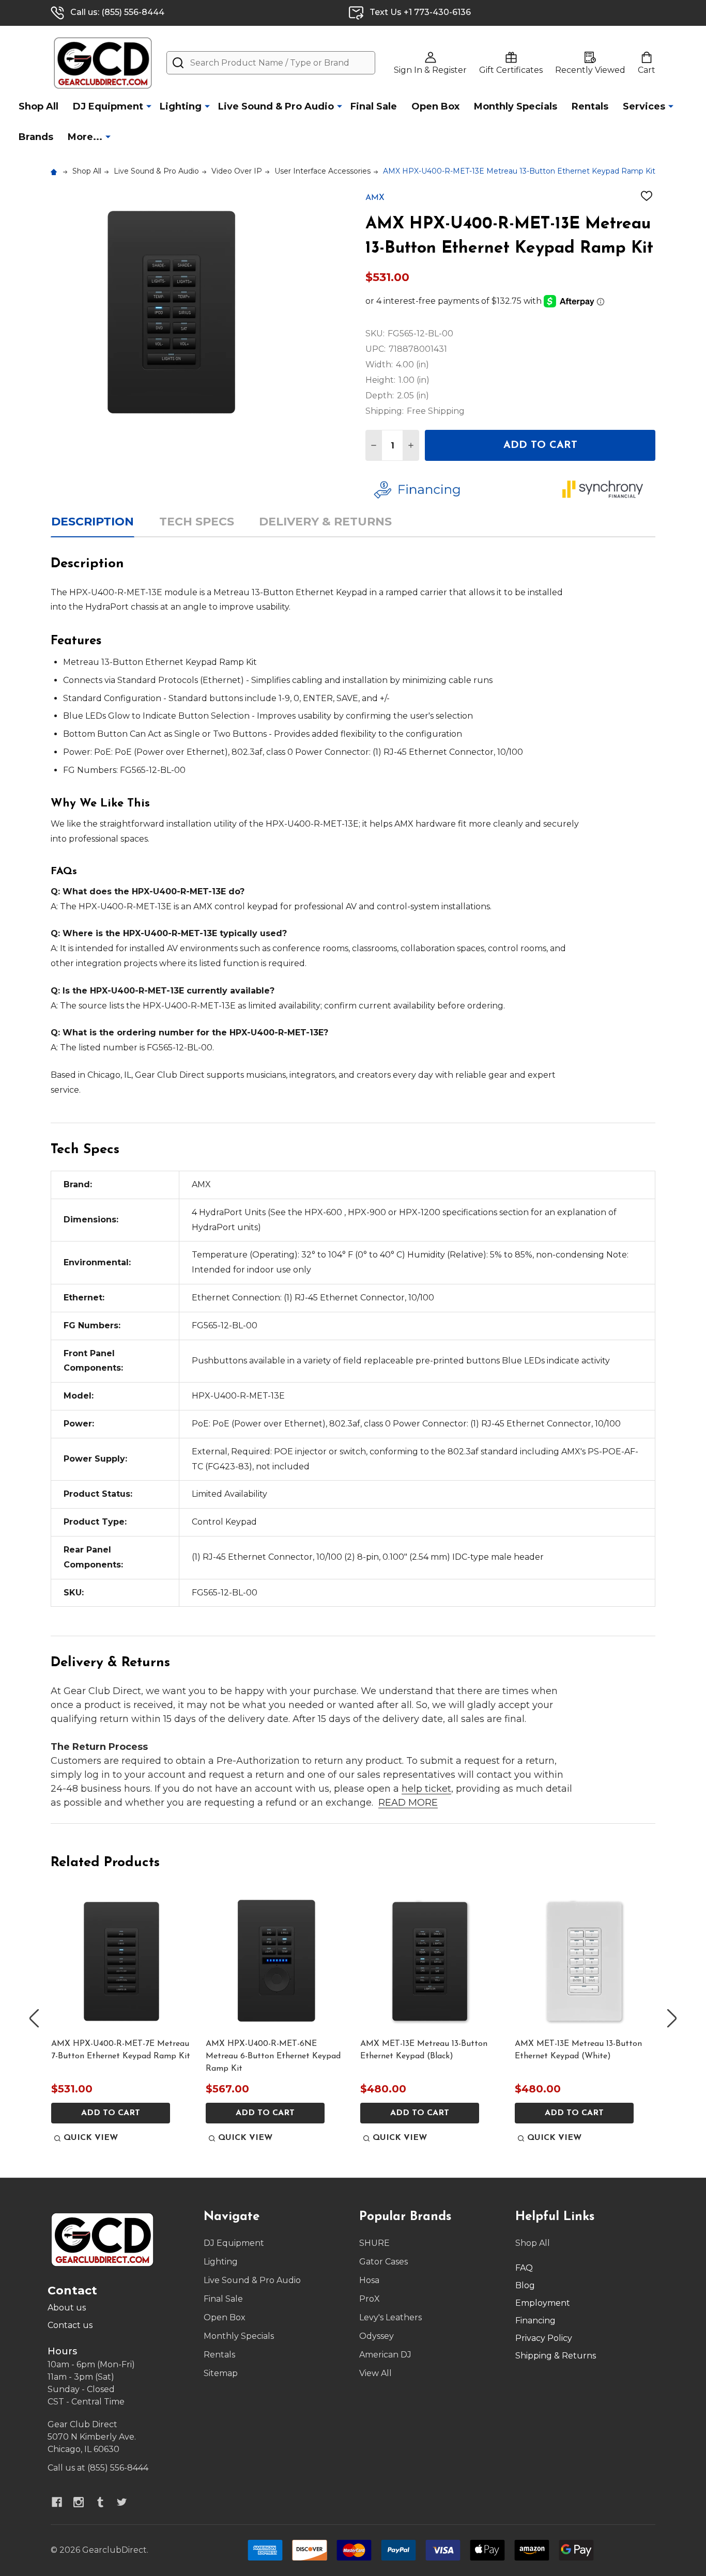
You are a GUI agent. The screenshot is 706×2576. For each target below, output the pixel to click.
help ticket (426, 1789)
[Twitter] (122, 2502)
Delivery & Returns (325, 522)
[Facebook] (57, 2502)
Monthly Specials (516, 106)
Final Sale (374, 106)
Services (644, 106)
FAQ (524, 2268)
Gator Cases (383, 2262)
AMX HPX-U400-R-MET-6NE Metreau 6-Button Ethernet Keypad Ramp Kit (273, 2056)
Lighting (181, 106)
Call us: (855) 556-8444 (117, 12)
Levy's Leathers (390, 2317)
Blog (525, 2285)
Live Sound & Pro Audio (276, 106)
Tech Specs (197, 522)
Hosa (369, 2280)
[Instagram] (79, 2502)
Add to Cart (540, 445)
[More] (149, 106)
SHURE (374, 2243)
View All (375, 2373)
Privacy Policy (544, 2338)
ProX (370, 2299)
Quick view (91, 2138)
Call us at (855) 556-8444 (98, 2468)
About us (67, 2308)
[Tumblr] (100, 2502)
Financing (535, 2321)
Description (93, 522)
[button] (460, 490)
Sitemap (221, 2373)
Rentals (590, 106)
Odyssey (377, 2336)
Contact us (70, 2325)
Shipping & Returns (556, 2356)
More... (85, 137)
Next (672, 2018)
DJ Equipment (108, 106)
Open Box (435, 106)
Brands (36, 137)
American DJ (385, 2355)
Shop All (39, 106)
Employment (543, 2303)
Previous (34, 2018)
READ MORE (408, 1803)
